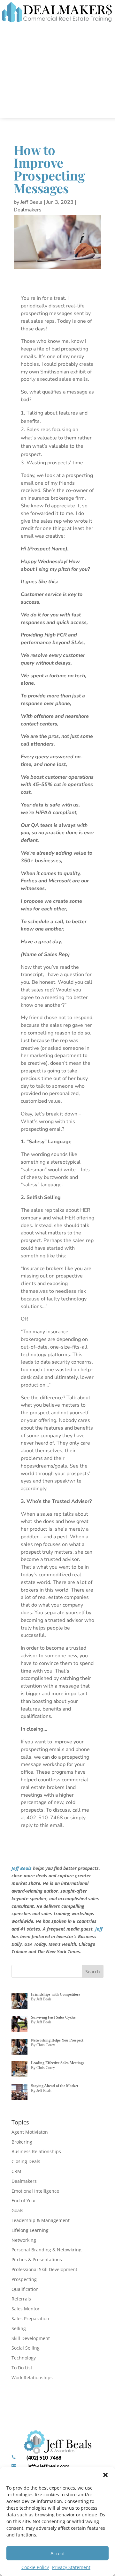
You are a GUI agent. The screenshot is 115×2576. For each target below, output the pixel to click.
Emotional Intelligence (35, 2191)
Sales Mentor (26, 2309)
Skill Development (31, 2338)
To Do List (22, 2368)
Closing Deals (26, 2161)
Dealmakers (28, 210)
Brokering (22, 2142)
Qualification (25, 2289)
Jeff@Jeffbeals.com (48, 2466)
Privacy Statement (71, 2567)
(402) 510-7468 (44, 2458)
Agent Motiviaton (30, 2132)
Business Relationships (36, 2151)
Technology (24, 2358)
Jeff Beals (31, 202)
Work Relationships (32, 2377)
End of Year (24, 2201)
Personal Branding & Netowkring (46, 2250)
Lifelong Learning (30, 2230)
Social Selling (26, 2348)
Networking (24, 2240)
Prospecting (24, 2279)
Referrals (21, 2299)
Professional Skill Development (44, 2269)
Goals (17, 2210)
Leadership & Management (41, 2220)
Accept (58, 2553)
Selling (19, 2328)
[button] (105, 2475)
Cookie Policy (35, 2567)
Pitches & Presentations (37, 2260)
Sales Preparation (30, 2318)
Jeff (99, 1929)
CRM (16, 2171)
